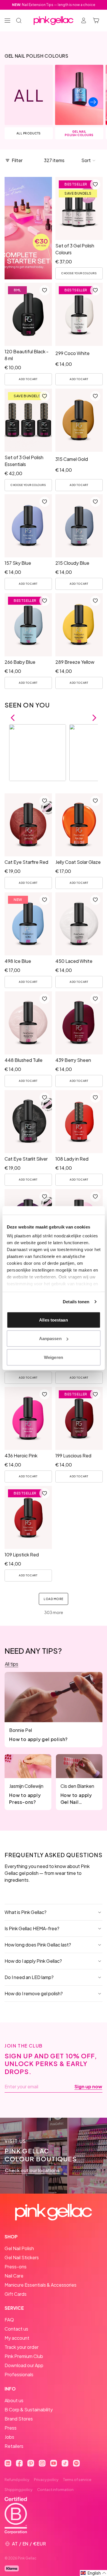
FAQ (9, 2320)
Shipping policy (19, 2490)
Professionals (19, 2374)
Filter (17, 160)
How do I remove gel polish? (34, 1993)
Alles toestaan (53, 1320)
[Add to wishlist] (95, 184)
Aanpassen (50, 1339)
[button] (89, 160)
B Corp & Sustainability (29, 2409)
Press (11, 2428)
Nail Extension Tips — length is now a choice (54, 5)
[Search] (19, 21)
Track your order (22, 2347)
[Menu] (7, 21)
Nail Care (14, 2276)
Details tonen (76, 1302)
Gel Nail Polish (19, 2248)
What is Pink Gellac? (26, 1912)
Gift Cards (16, 2294)
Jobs (9, 2437)
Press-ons (16, 2267)
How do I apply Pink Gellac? (33, 1961)
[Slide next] (93, 102)
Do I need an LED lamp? (29, 1977)
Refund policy (17, 2480)
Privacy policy (46, 2480)
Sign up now (88, 2087)
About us (14, 2400)
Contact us (16, 2329)
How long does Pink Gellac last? (38, 1945)
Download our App (24, 2365)
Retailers (14, 2446)
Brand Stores (19, 2419)
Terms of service (77, 2480)
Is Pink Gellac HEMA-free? (32, 1928)
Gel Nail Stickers (22, 2257)
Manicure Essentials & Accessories (41, 2285)
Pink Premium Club (24, 2356)
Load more (53, 1599)
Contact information (55, 2490)
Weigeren (53, 1357)
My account (17, 2338)
